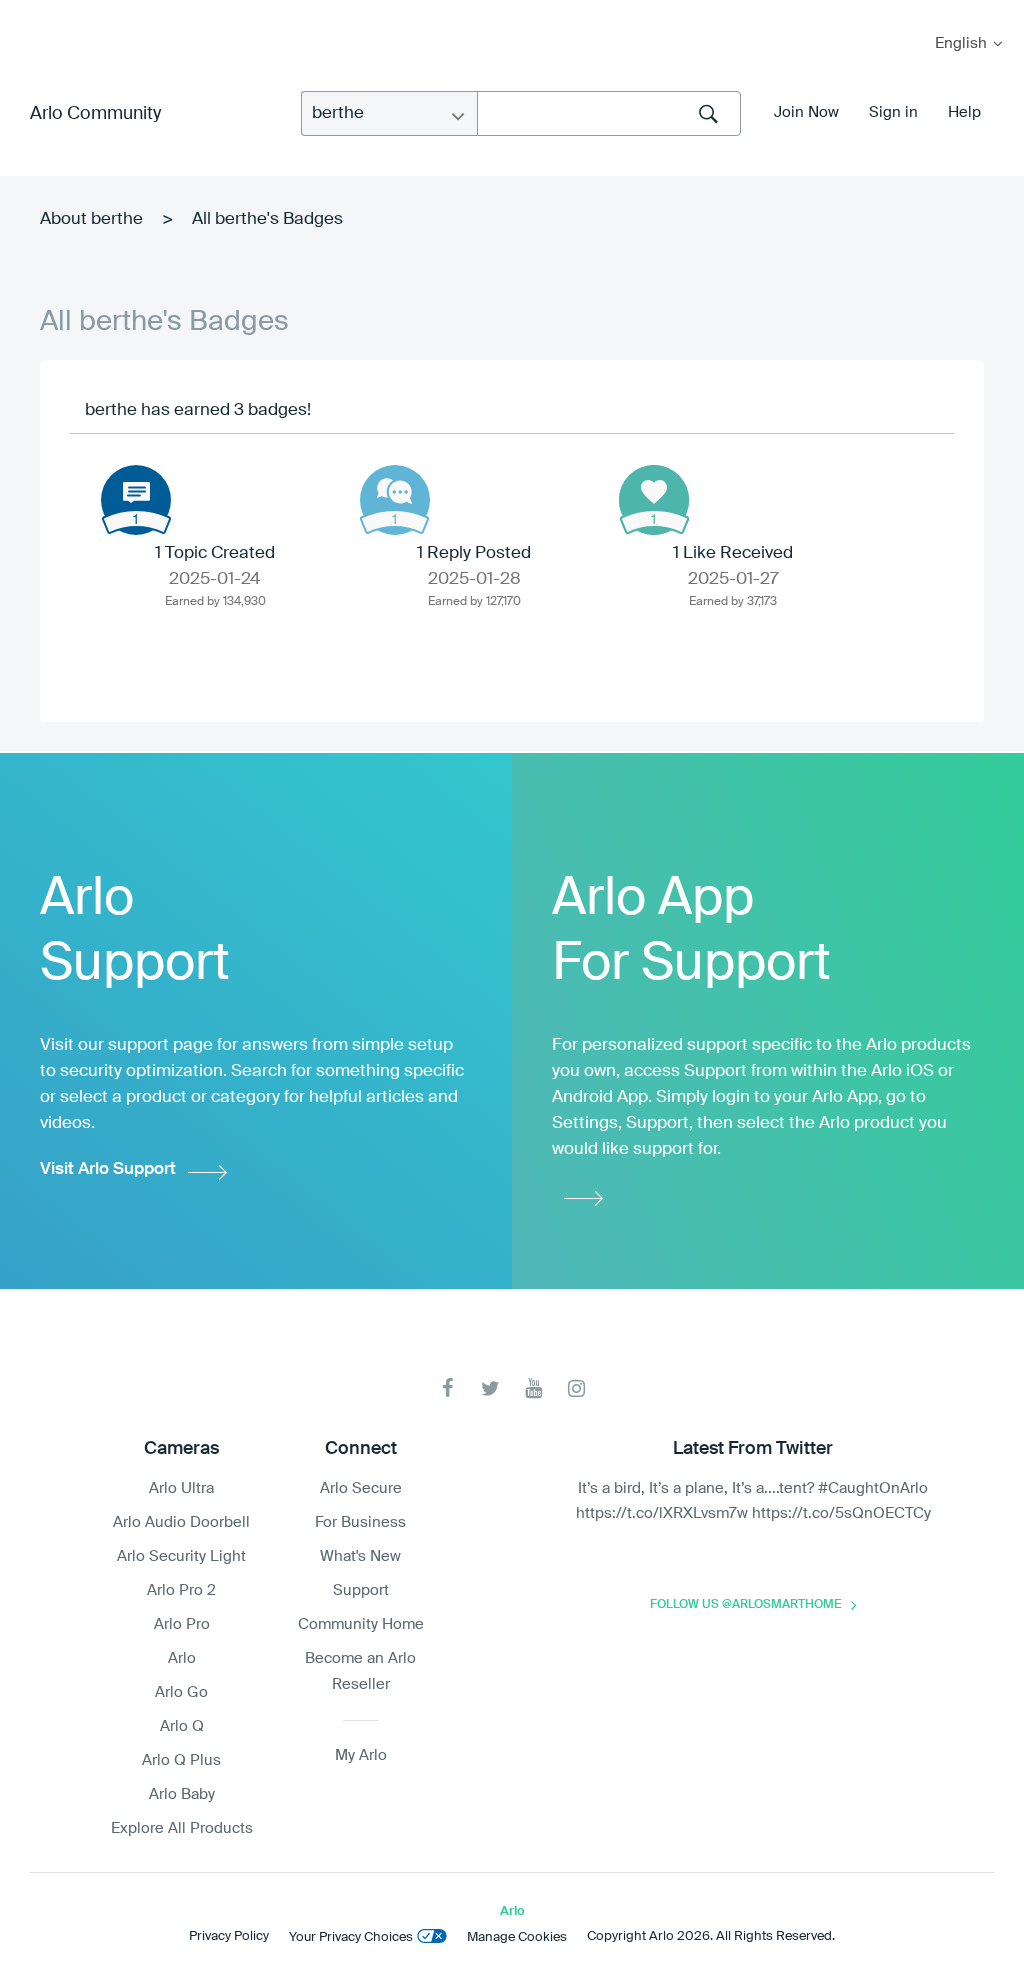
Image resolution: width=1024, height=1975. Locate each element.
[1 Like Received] (654, 500)
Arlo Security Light (181, 1556)
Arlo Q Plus (181, 1760)
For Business (360, 1522)
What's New (360, 1556)
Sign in (893, 112)
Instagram (576, 1388)
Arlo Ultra (181, 1488)
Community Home (361, 1624)
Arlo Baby (182, 1794)
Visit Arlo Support (108, 1169)
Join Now (806, 112)
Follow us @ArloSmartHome (745, 1605)
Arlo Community (95, 114)
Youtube (533, 1388)
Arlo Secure (361, 1488)
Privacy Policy (229, 1936)
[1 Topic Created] (136, 500)
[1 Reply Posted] (395, 500)
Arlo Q (182, 1726)
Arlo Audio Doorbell (181, 1522)
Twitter (490, 1388)
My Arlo (29, 12)
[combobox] (609, 113)
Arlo (182, 1658)
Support (361, 1590)
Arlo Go (181, 1692)
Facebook (447, 1388)
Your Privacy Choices (351, 1937)
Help (964, 112)
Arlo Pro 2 (181, 1590)
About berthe (91, 219)
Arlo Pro (182, 1624)
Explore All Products (182, 1828)
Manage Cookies (517, 1937)
